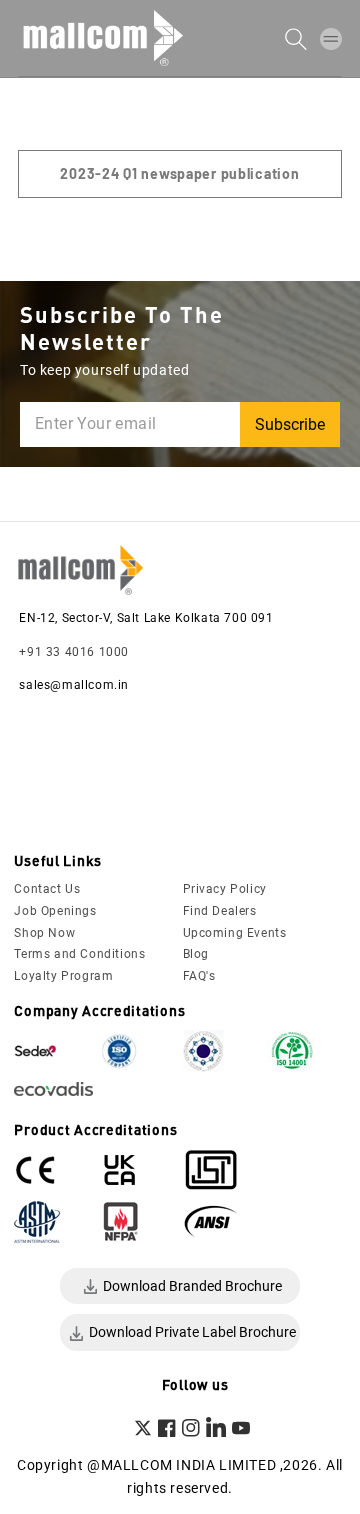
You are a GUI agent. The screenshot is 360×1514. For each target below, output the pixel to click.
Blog (196, 954)
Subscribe (290, 424)
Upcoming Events (235, 933)
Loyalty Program (63, 976)
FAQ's (199, 976)
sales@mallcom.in (74, 685)
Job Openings (55, 911)
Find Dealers (220, 911)
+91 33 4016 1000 (74, 652)
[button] (331, 38)
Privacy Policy (225, 889)
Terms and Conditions (79, 954)
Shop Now (44, 933)
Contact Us (47, 889)
